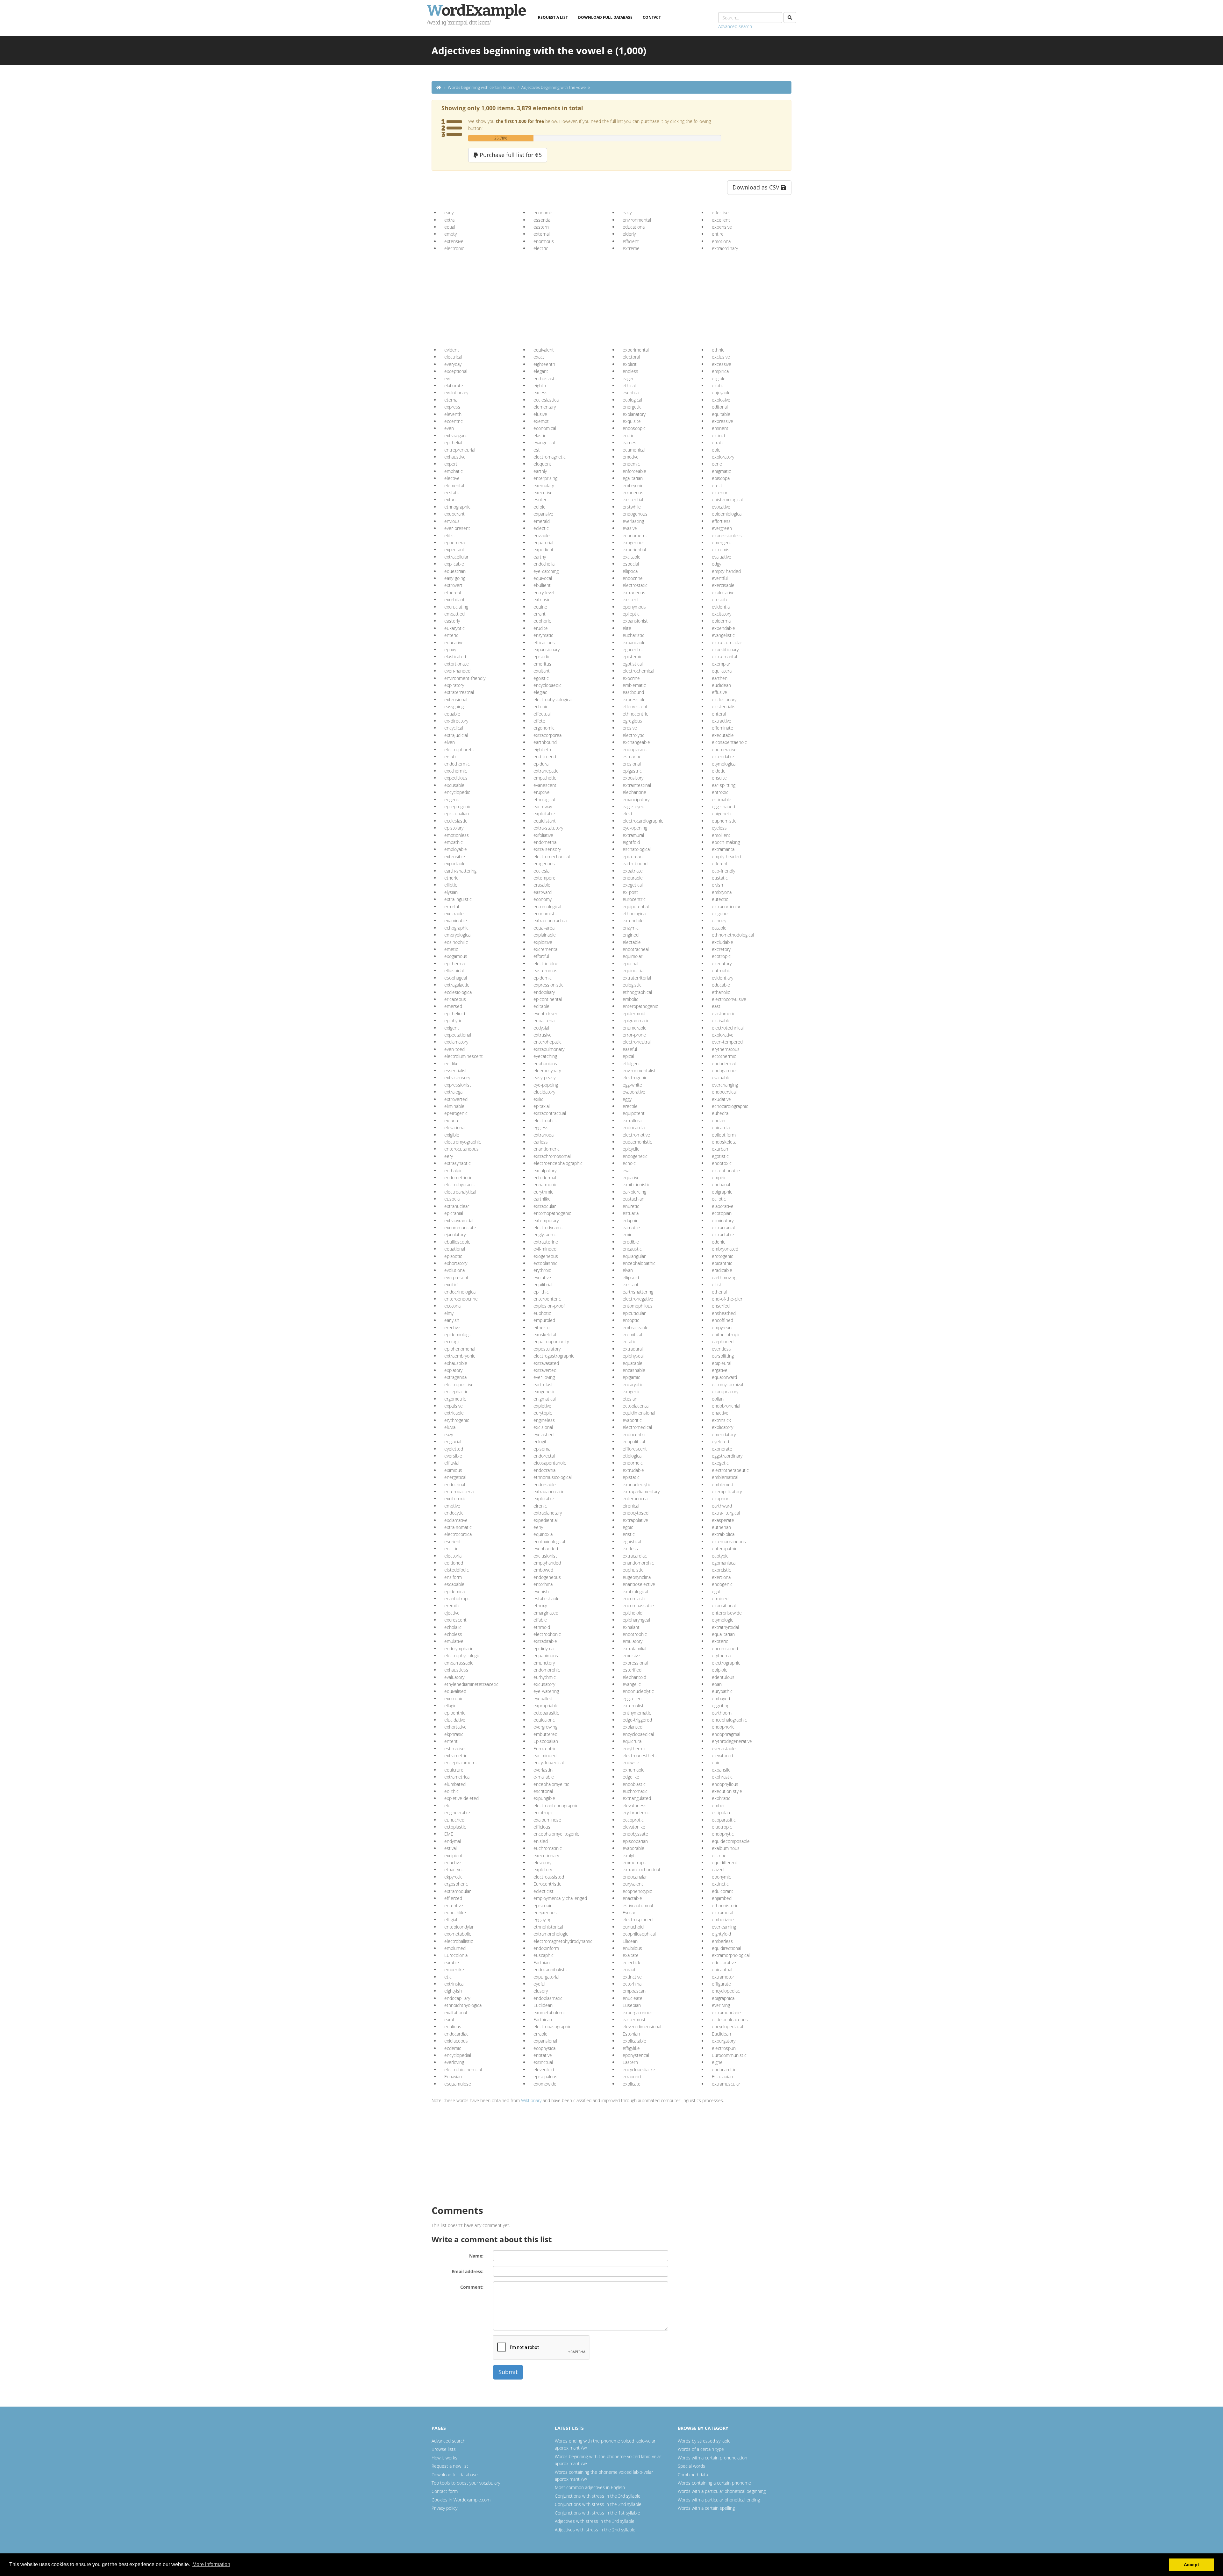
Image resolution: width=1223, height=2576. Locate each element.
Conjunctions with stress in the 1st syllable (597, 2513)
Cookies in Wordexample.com (461, 2500)
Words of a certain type (701, 2449)
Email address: (468, 2271)
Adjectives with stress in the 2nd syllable (595, 2530)
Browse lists (444, 2449)
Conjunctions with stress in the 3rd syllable (598, 2496)
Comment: (472, 2287)
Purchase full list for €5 (510, 155)
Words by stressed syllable (704, 2441)
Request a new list (450, 2466)
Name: (476, 2256)
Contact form (445, 2491)
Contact (652, 17)
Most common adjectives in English (590, 2487)
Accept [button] (1191, 2565)
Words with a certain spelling (706, 2508)
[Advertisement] (493, 297)
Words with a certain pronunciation (712, 2458)
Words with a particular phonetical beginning (722, 2491)
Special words (691, 2466)
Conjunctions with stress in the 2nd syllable (598, 2504)
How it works (444, 2458)
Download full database (605, 17)
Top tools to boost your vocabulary (466, 2483)
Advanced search (735, 26)
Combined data (693, 2475)
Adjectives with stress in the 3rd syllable (595, 2521)
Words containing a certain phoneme (714, 2483)
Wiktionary (531, 2100)
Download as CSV (757, 187)
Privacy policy (444, 2508)
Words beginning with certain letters (481, 87)
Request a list (553, 17)
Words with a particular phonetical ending (719, 2500)
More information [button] (211, 2564)
